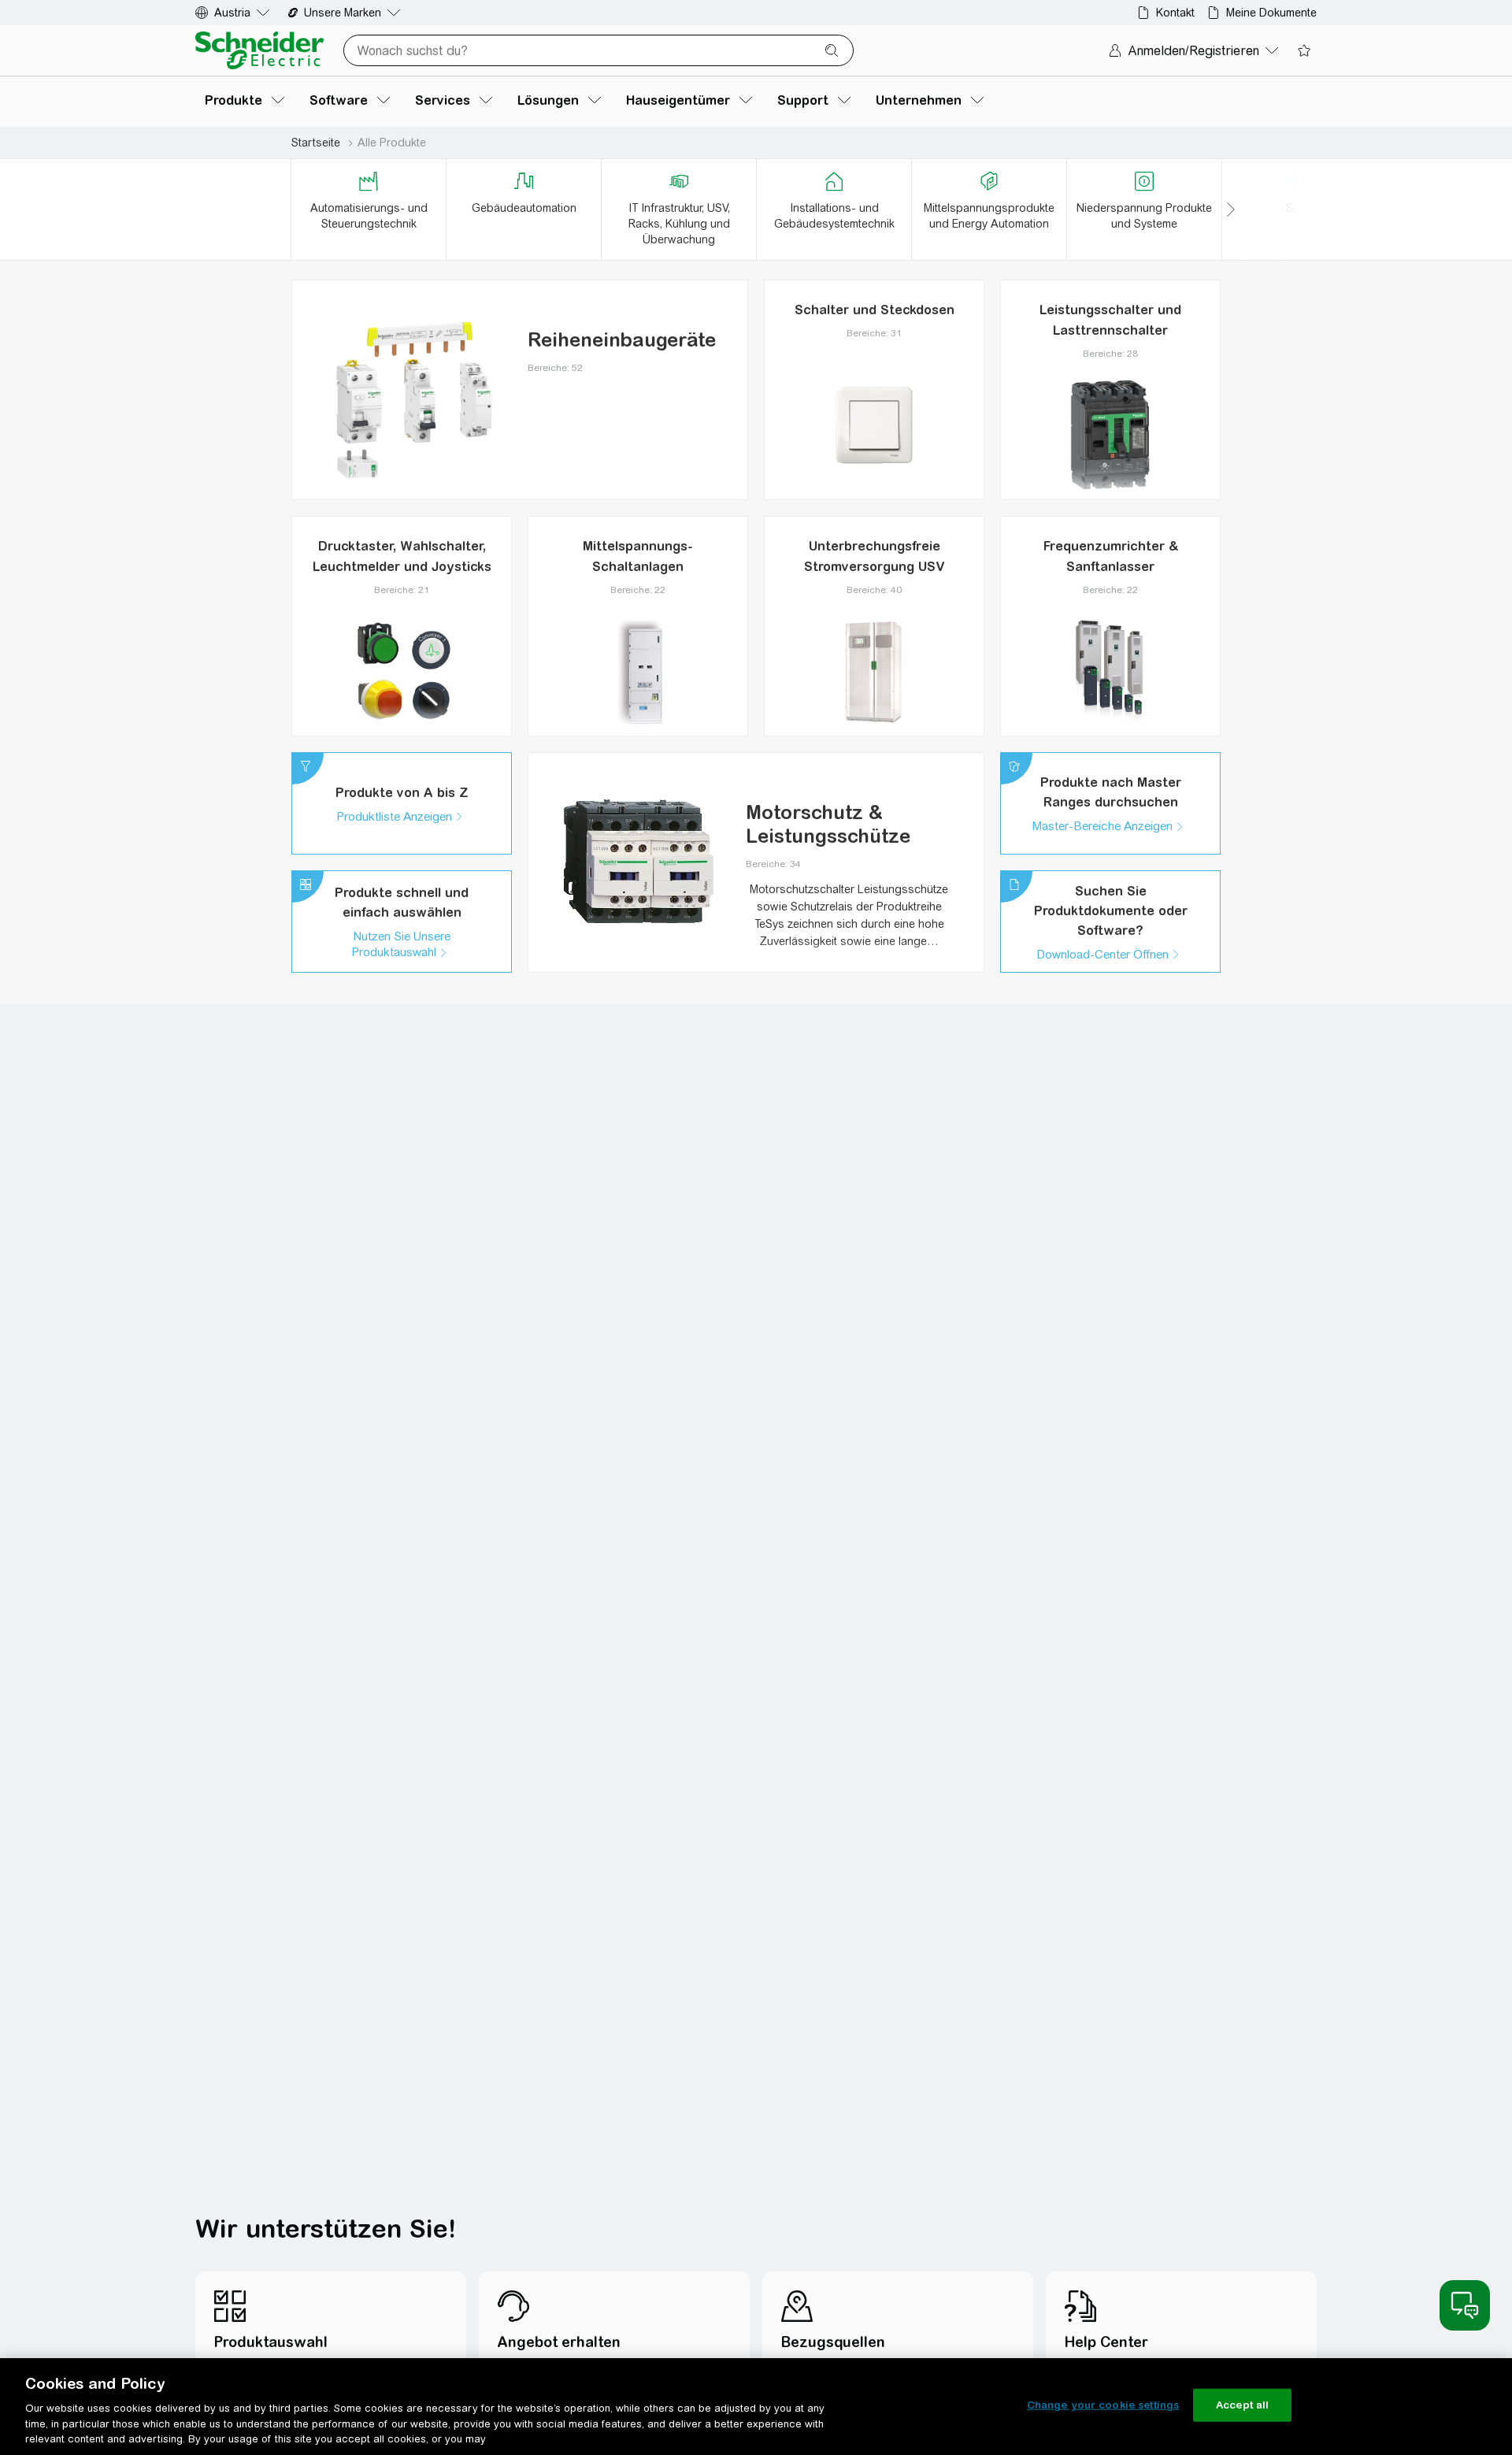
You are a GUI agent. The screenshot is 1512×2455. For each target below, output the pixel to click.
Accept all (1242, 2405)
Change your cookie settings (1103, 2405)
